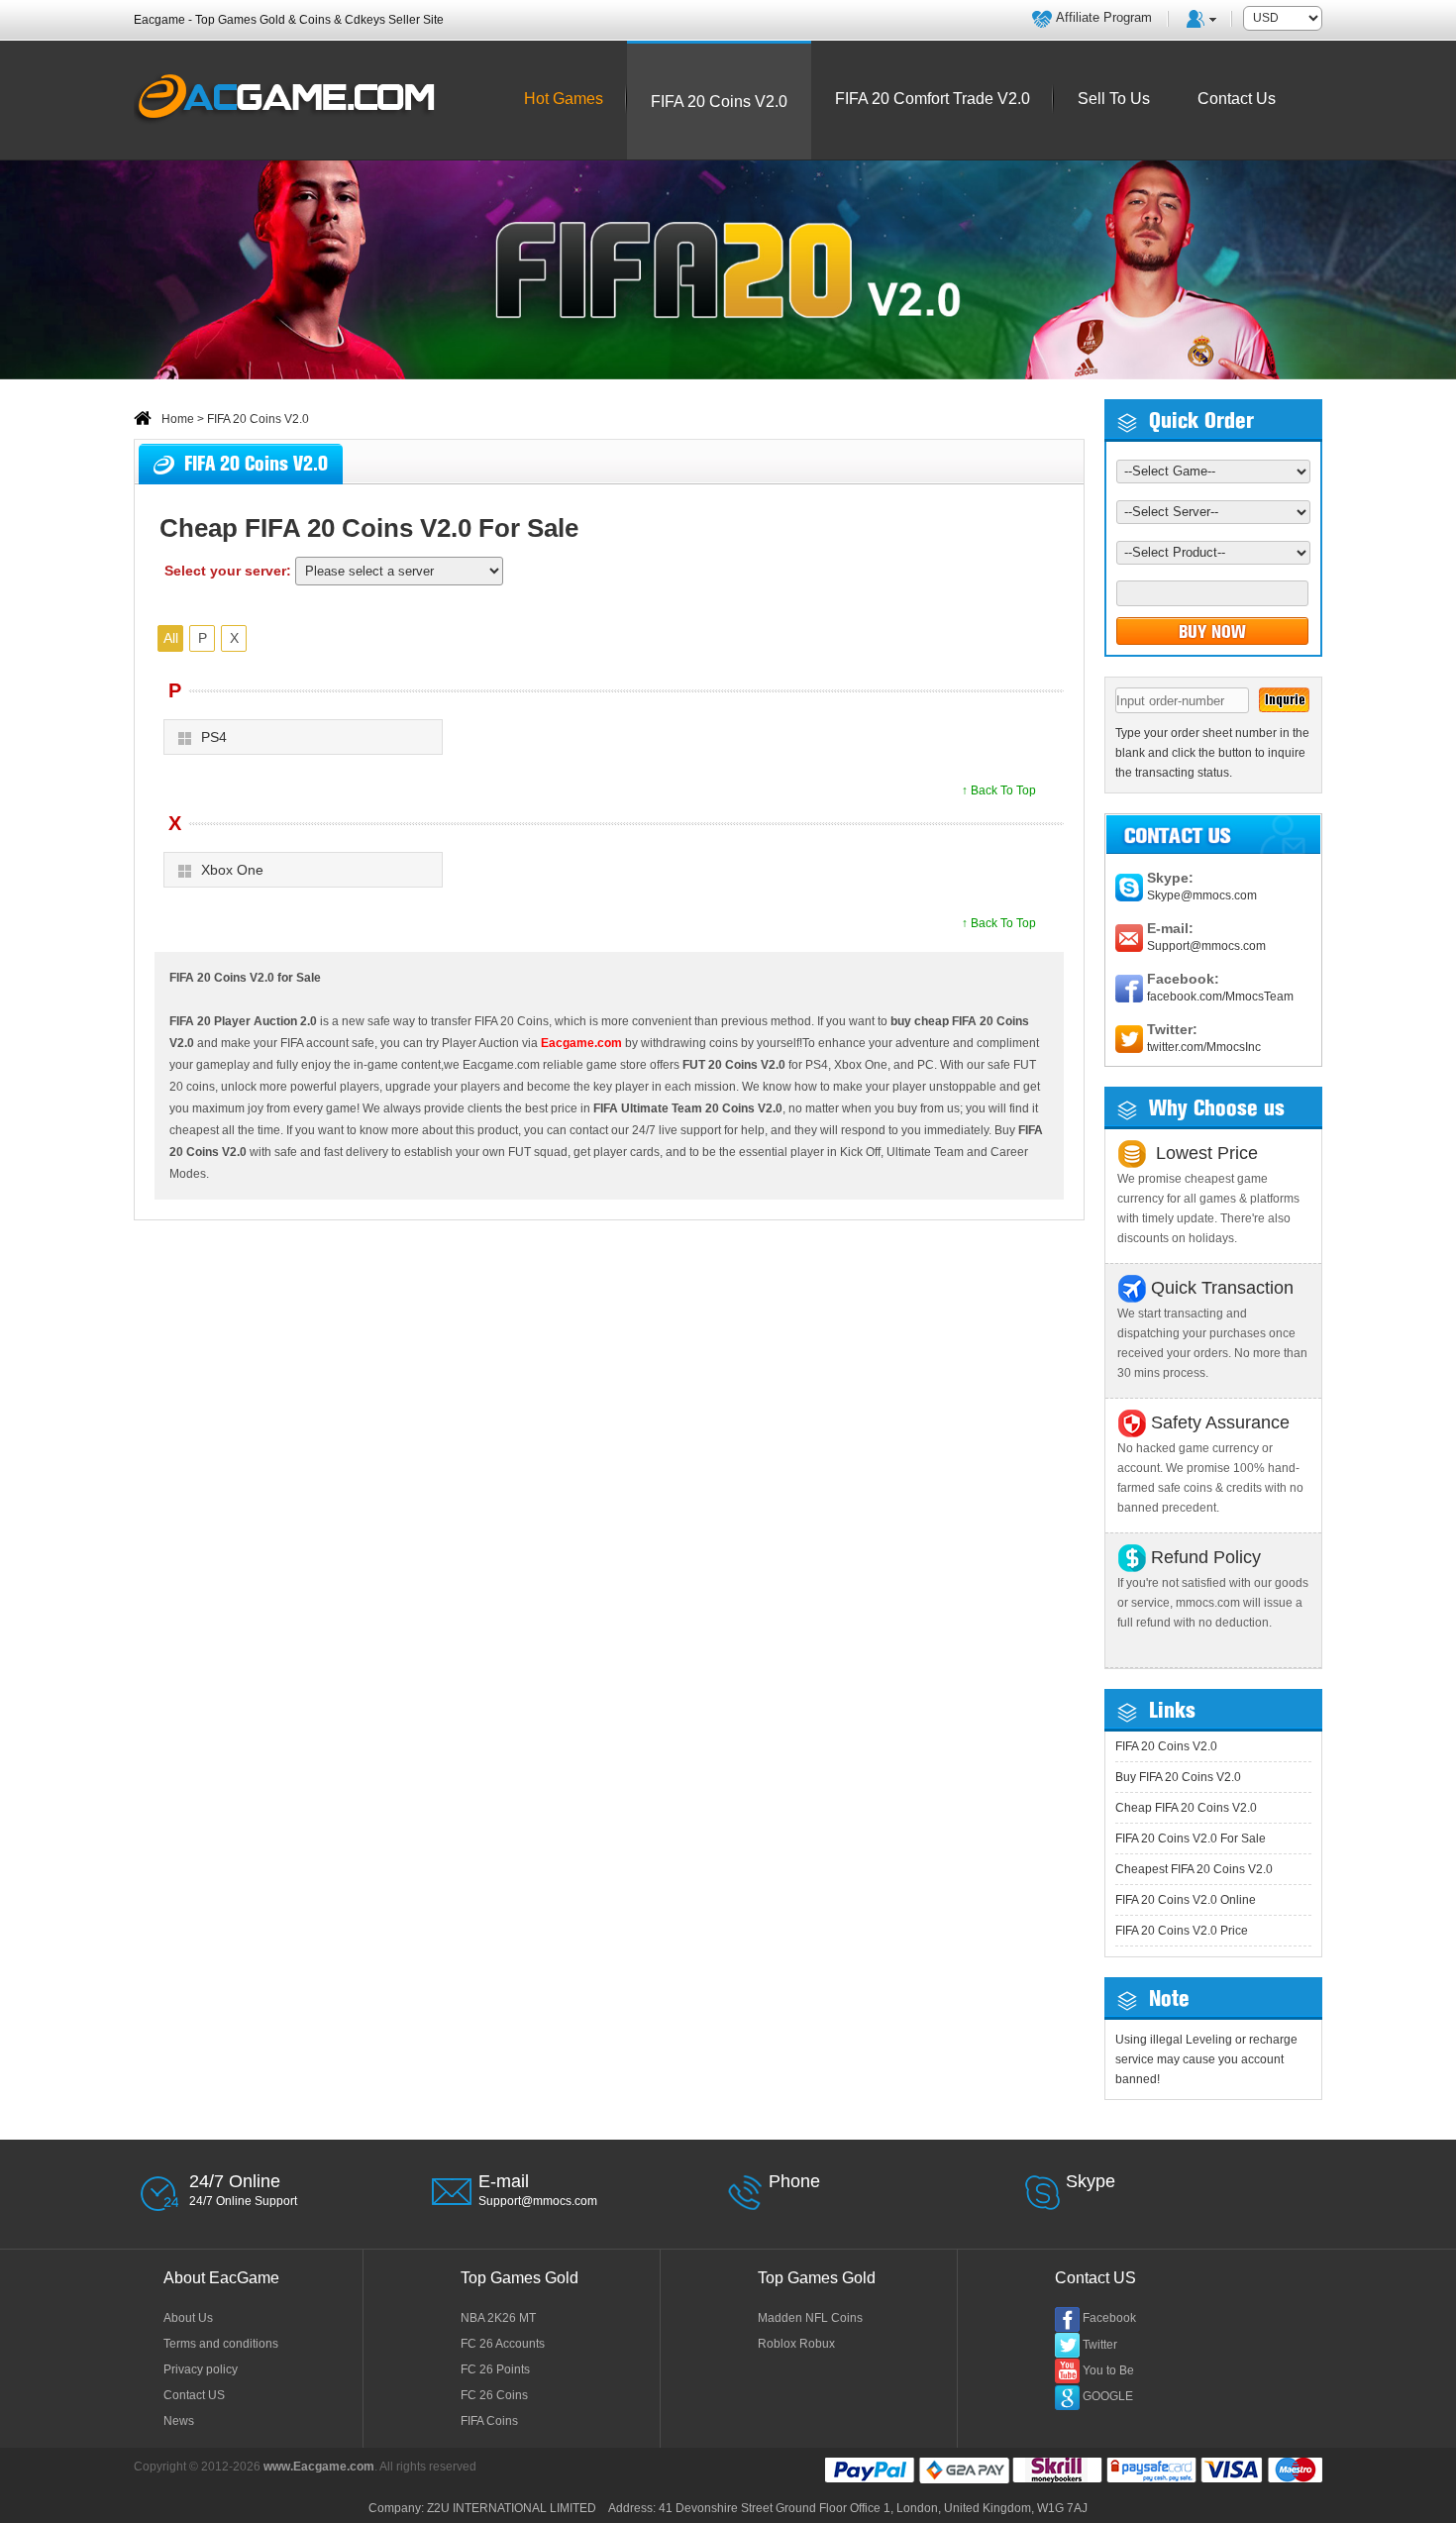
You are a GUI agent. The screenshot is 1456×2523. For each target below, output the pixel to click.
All (171, 638)
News (179, 2421)
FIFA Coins (489, 2421)
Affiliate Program (1104, 17)
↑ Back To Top (999, 790)
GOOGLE (1108, 2396)
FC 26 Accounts (503, 2344)
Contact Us (1237, 99)
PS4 (214, 737)
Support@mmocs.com (1206, 946)
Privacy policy (201, 2369)
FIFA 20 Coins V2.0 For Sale (1191, 1839)
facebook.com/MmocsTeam (1220, 997)
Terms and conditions (221, 2344)
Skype (1091, 2181)
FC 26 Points (495, 2369)
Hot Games (564, 99)
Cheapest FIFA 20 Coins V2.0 (1194, 1869)
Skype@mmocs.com (1202, 895)
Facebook (1109, 2318)
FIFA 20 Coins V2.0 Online (1186, 1900)
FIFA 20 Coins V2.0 (1166, 1746)
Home (178, 419)
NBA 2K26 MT (498, 2318)
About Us (188, 2318)
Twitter (1100, 2345)
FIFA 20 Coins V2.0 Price (1182, 1931)
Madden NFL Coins (810, 2318)
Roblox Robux (796, 2344)
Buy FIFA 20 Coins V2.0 (1178, 1777)
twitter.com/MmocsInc (1204, 1047)
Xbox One (232, 870)
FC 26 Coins (494, 2395)
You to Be (1108, 2370)
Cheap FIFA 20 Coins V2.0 (1186, 1808)
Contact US (194, 2395)
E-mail (504, 2181)
